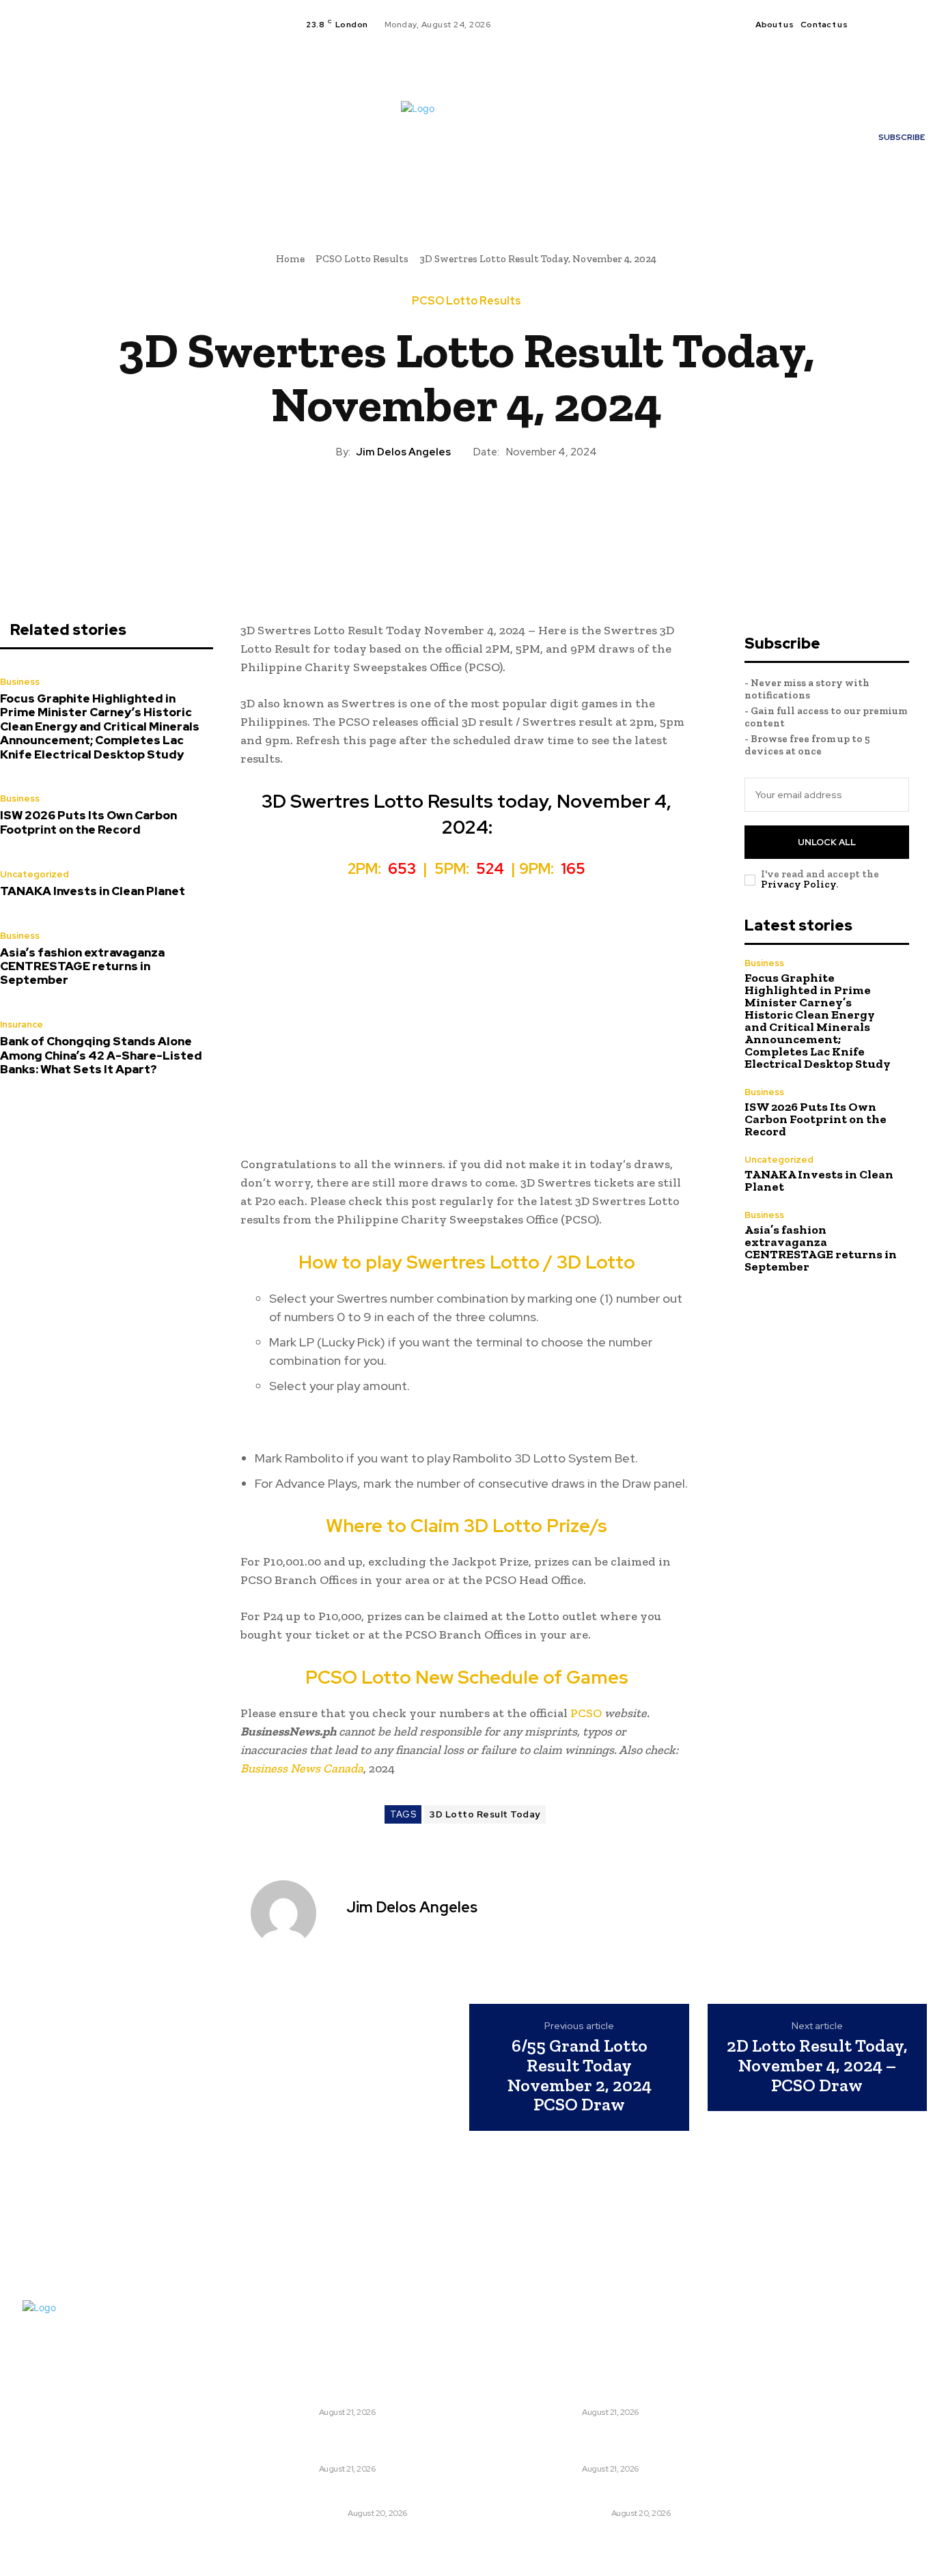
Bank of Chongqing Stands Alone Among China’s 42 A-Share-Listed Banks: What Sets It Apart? (101, 1055)
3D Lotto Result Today (485, 1814)
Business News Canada (302, 1768)
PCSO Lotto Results (362, 259)
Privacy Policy (798, 884)
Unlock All (827, 842)
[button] (613, 188)
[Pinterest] (466, 507)
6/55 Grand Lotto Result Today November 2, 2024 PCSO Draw (580, 2075)
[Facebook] (869, 25)
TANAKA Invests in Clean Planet (93, 891)
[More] (529, 507)
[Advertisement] (467, 1023)
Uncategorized (34, 874)
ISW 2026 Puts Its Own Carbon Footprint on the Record (88, 822)
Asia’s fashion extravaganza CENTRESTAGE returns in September (82, 966)
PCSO (585, 1713)
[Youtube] (919, 25)
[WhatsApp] (497, 507)
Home (290, 259)
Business (20, 682)
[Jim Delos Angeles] (292, 1913)
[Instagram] (886, 25)
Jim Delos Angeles (403, 452)
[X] (902, 25)
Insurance (22, 1024)
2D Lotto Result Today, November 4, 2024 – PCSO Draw (817, 2065)
